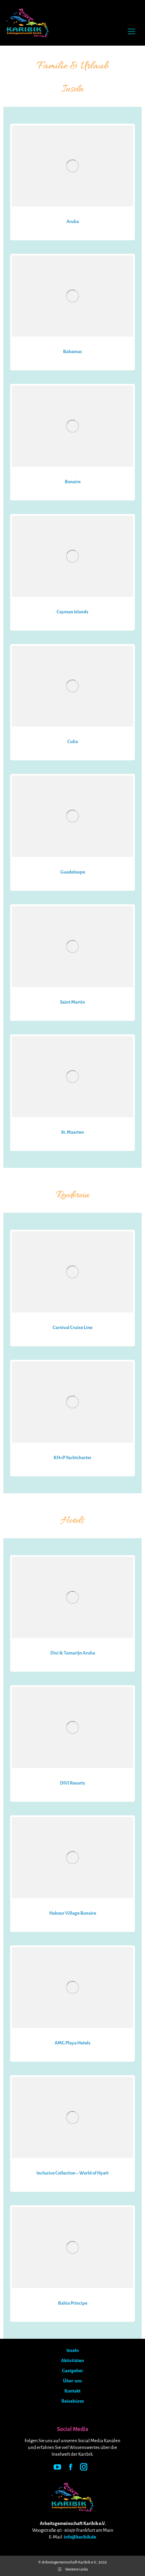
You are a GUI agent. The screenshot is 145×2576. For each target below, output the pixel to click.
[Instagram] (84, 2468)
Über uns (72, 2381)
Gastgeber (72, 2371)
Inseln (73, 2350)
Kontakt (72, 2391)
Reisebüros (73, 2401)
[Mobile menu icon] (132, 31)
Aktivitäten (72, 2361)
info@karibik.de (80, 2537)
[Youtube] (57, 2468)
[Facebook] (71, 2468)
